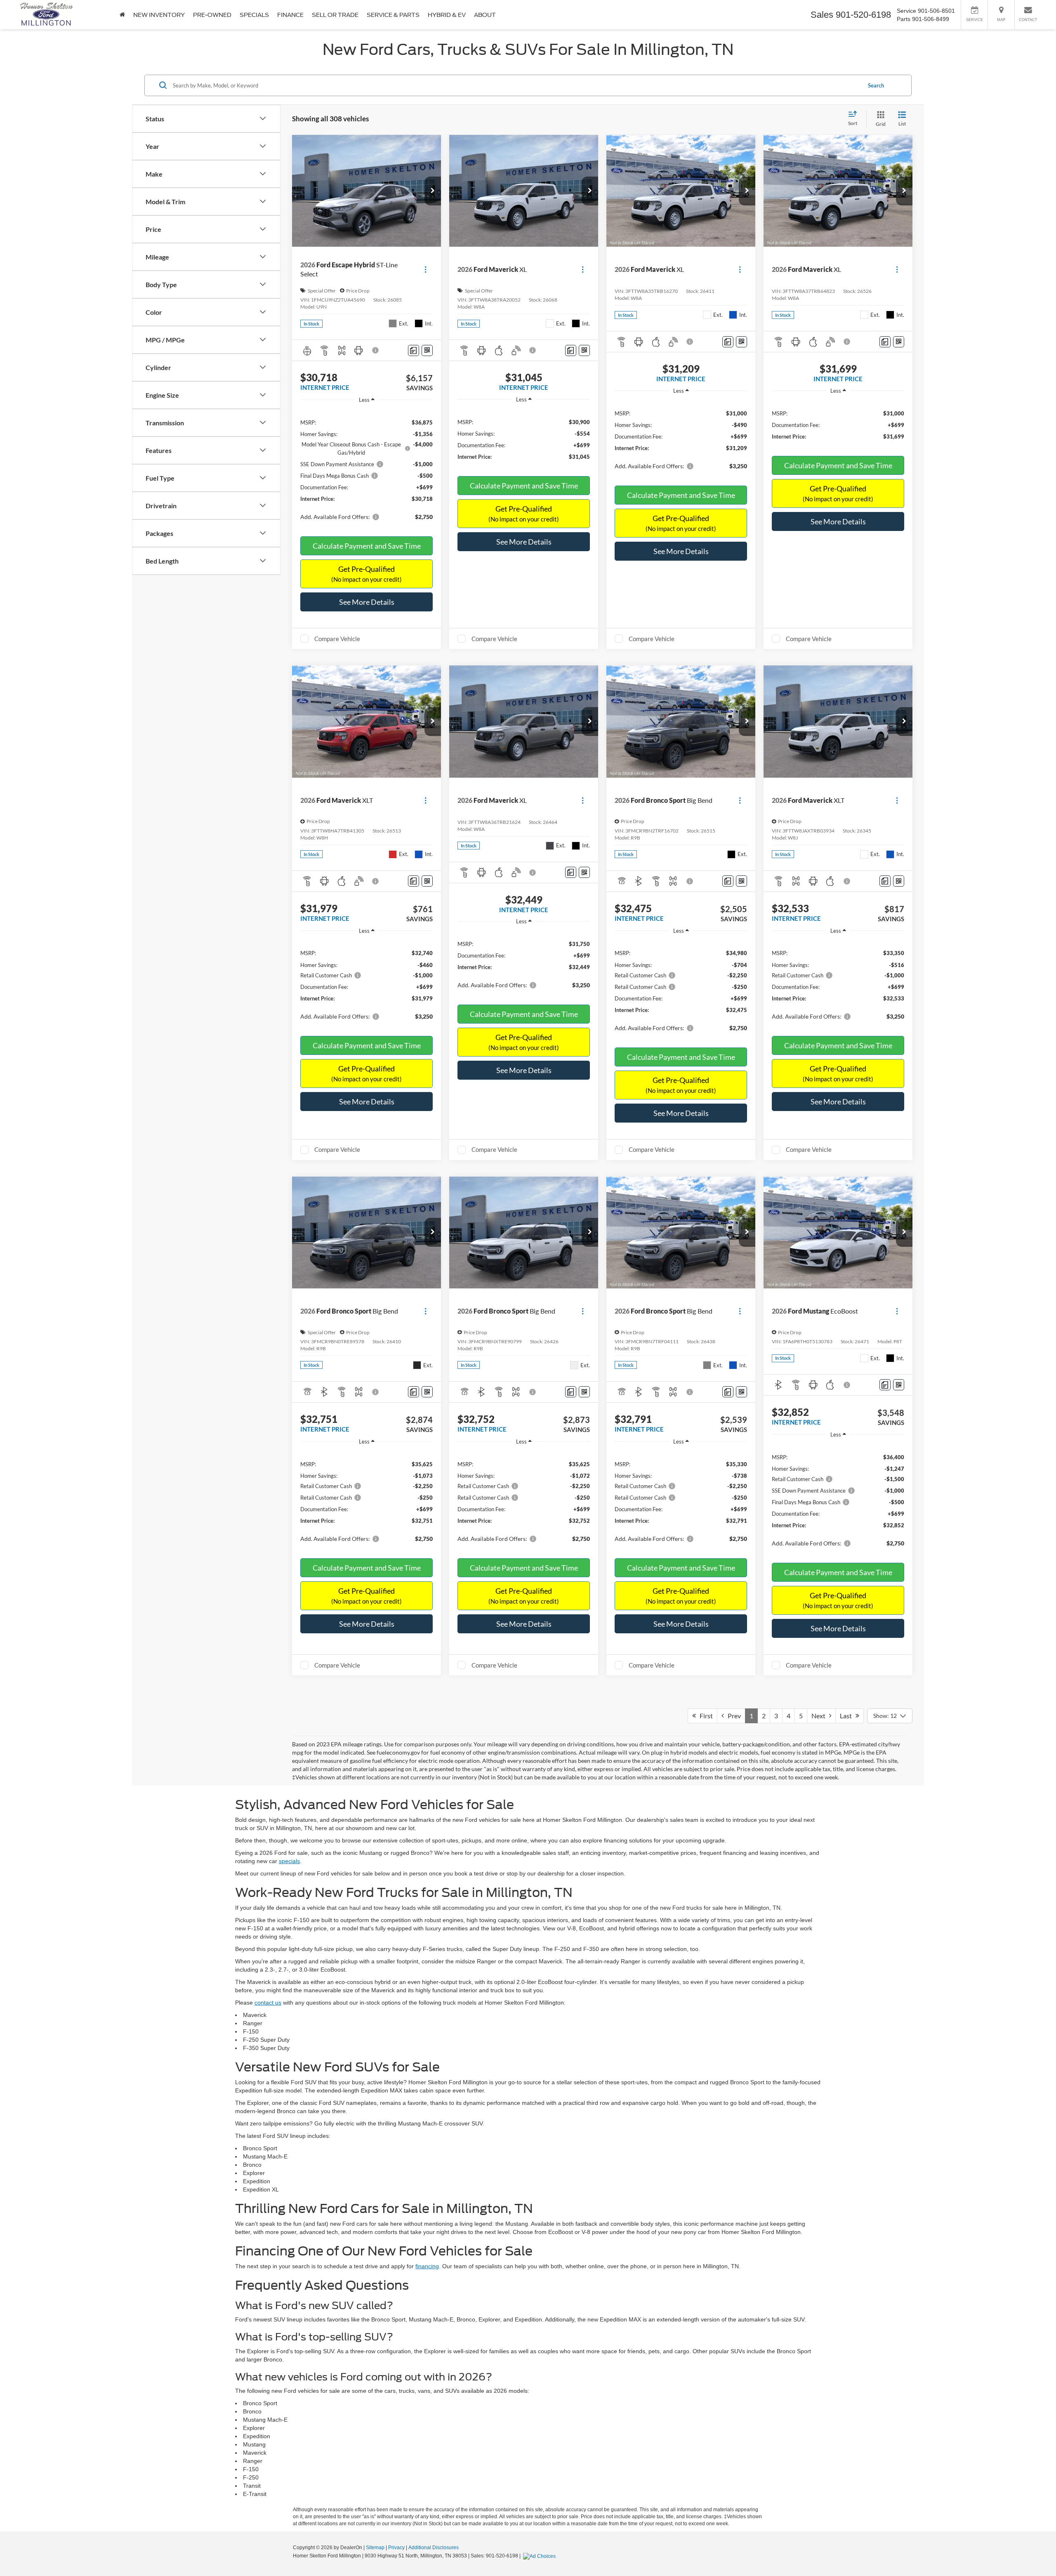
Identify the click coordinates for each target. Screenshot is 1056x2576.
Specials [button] (254, 15)
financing (427, 2266)
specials (289, 1861)
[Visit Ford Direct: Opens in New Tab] (540, 2556)
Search (876, 85)
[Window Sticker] (427, 350)
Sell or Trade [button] (335, 15)
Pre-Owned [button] (212, 15)
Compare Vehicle (337, 639)
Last (848, 1716)
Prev (732, 1716)
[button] (433, 191)
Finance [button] (290, 15)
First (704, 1716)
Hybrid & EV (447, 15)
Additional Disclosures (434, 2548)
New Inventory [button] (159, 15)
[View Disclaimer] (376, 350)
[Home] (122, 15)
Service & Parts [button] (393, 15)
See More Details (367, 602)
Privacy (396, 2548)
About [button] (485, 15)
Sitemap (375, 2548)
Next (820, 1716)
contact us (268, 2003)
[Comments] (414, 350)
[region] (367, 468)
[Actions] (425, 270)
